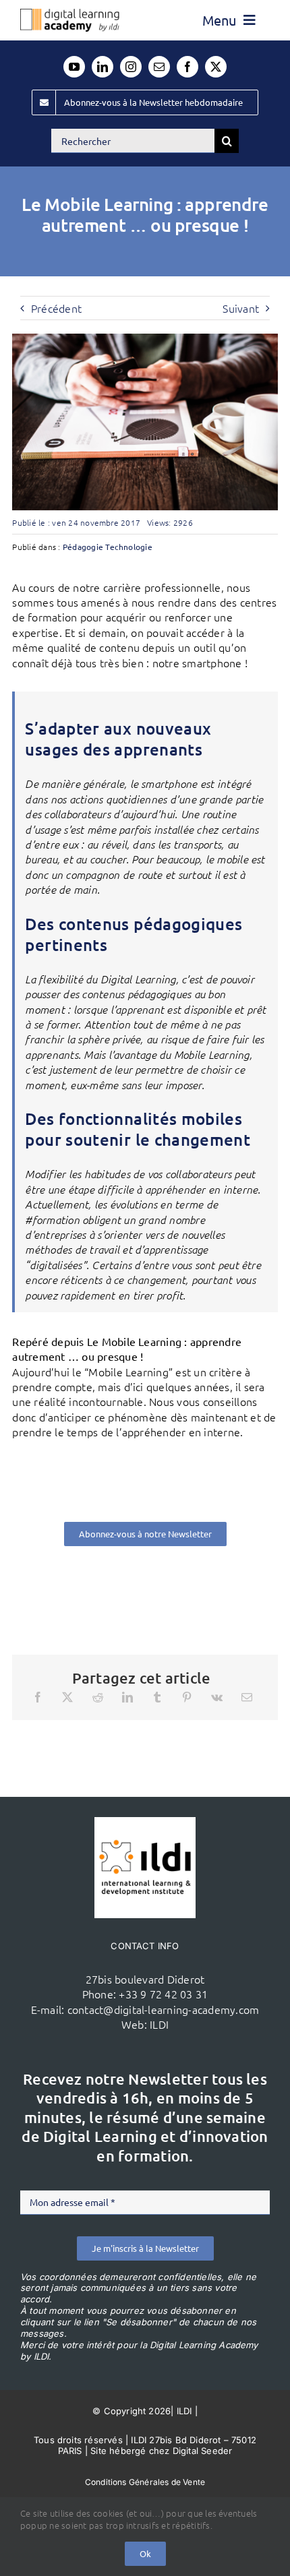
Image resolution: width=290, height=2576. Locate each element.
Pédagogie (83, 547)
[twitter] (216, 67)
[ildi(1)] (145, 1822)
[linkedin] (103, 67)
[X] (67, 1697)
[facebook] (187, 67)
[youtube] (74, 67)
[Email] (247, 1697)
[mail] (159, 67)
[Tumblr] (157, 1697)
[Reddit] (98, 1697)
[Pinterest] (187, 1697)
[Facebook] (38, 1697)
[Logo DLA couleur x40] (70, 14)
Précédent (56, 308)
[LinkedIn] (127, 1697)
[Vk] (217, 1697)
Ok (145, 2553)
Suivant (241, 308)
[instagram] (131, 67)
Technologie (129, 547)
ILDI (159, 2024)
